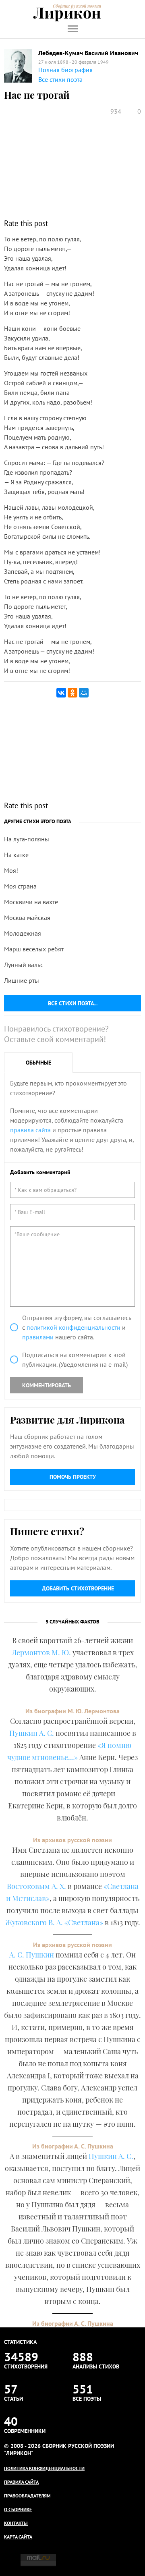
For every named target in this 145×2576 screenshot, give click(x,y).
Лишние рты (22, 980)
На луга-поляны (27, 839)
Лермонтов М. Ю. (41, 1652)
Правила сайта (21, 2482)
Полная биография (65, 70)
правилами (38, 1337)
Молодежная (23, 933)
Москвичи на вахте (31, 902)
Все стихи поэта (60, 79)
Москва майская (27, 917)
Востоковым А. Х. (36, 1886)
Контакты (16, 2523)
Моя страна (20, 886)
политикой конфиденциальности (74, 1327)
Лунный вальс (24, 965)
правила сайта (30, 1130)
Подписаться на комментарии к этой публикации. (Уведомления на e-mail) (75, 1360)
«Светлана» (84, 1922)
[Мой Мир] (84, 693)
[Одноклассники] (72, 693)
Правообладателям (27, 2496)
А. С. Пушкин (32, 1955)
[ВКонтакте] (61, 693)
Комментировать (47, 1385)
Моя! (11, 870)
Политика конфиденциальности (44, 2468)
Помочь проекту (73, 1477)
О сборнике (18, 2509)
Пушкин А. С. (32, 1733)
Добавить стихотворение (78, 1588)
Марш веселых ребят (34, 949)
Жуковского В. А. (34, 1922)
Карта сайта (18, 2537)
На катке (16, 855)
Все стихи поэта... (73, 1003)
